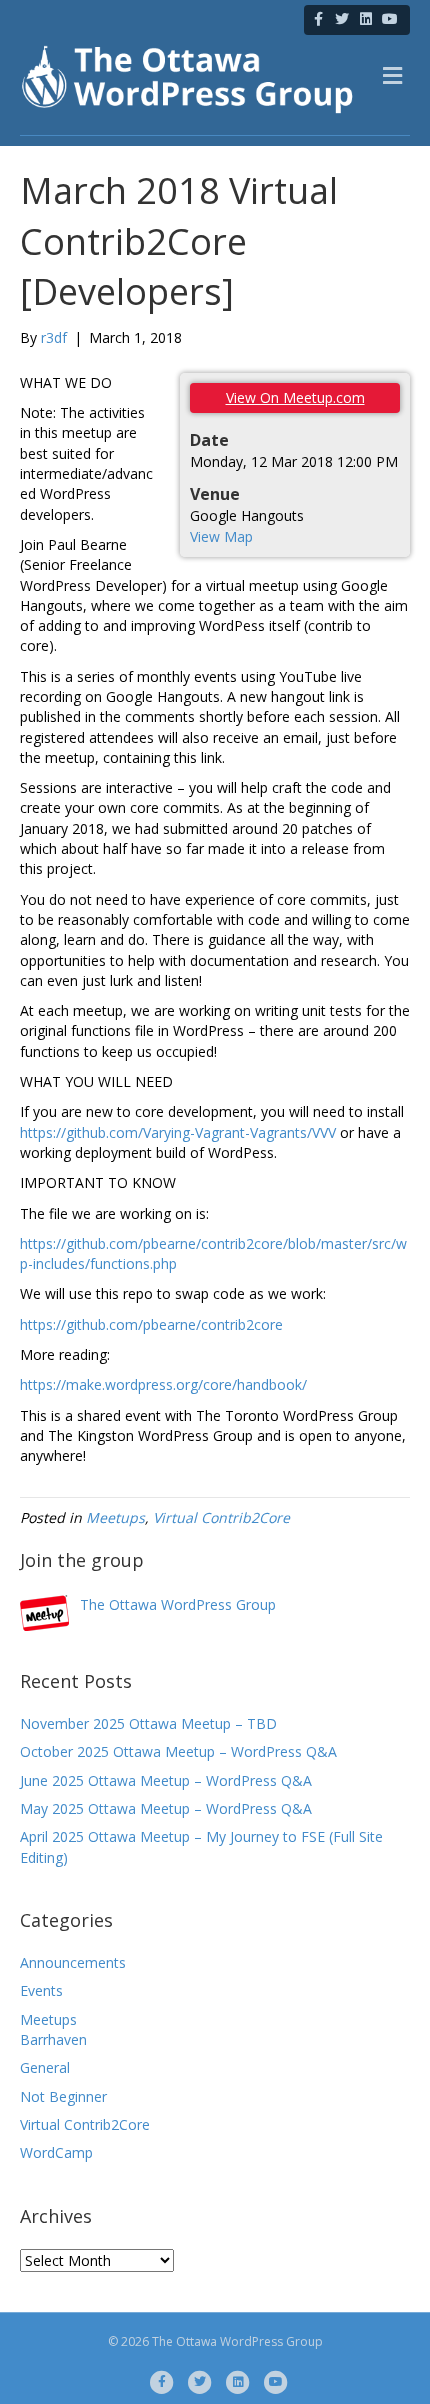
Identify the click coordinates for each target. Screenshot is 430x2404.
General (45, 2067)
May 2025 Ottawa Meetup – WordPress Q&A (166, 1808)
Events (41, 1990)
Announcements (73, 1962)
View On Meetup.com (295, 397)
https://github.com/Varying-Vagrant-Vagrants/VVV (178, 1132)
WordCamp (56, 2152)
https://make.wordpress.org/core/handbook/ (163, 1384)
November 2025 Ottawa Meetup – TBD (148, 1723)
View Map (221, 536)
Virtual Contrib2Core (221, 1517)
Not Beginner (63, 2096)
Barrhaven (53, 2039)
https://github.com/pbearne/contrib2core (151, 1324)
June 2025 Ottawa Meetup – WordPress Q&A (166, 1780)
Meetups (115, 1517)
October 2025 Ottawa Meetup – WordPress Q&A (178, 1751)
